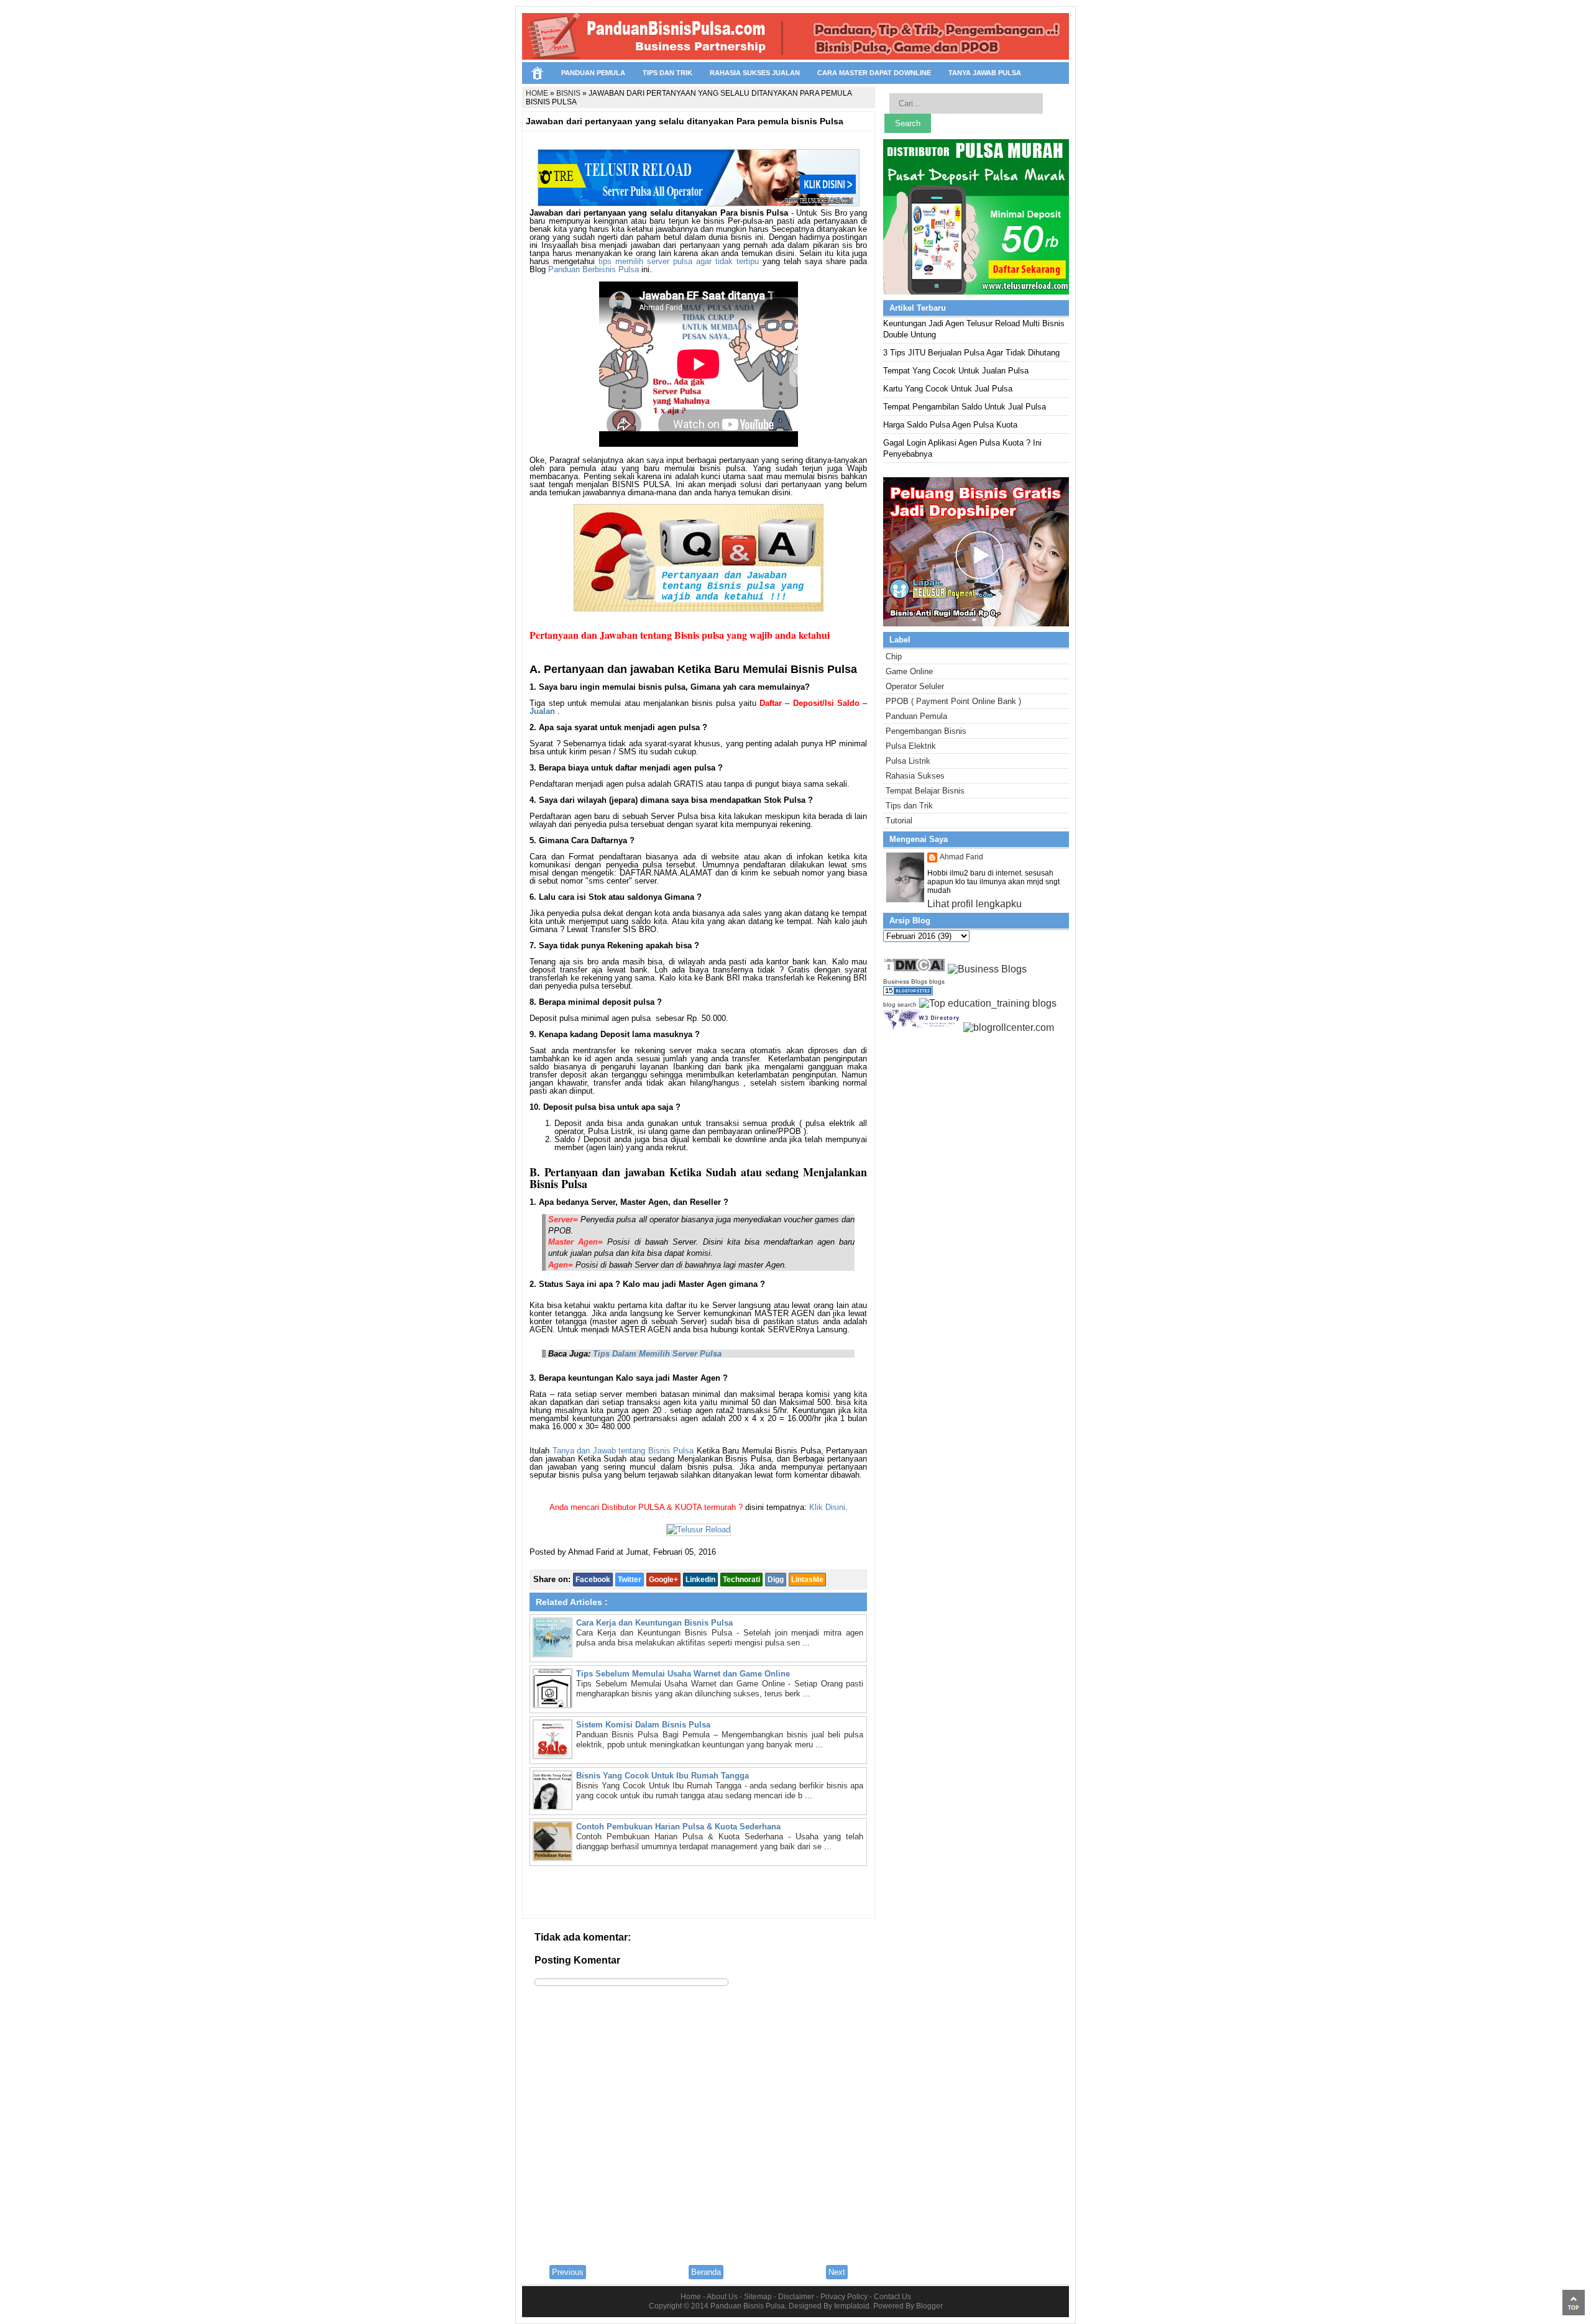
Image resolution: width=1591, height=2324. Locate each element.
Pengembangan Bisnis (926, 731)
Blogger (929, 2306)
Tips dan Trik (667, 73)
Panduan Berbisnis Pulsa (594, 269)
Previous (568, 2272)
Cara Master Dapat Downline (874, 73)
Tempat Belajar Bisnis (925, 791)
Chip (894, 656)
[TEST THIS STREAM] (794, 370)
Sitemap (758, 2297)
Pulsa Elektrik (911, 746)
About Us (722, 2297)
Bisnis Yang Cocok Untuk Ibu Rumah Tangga (663, 1776)
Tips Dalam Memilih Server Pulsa (657, 1354)
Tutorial (899, 821)
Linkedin (700, 1580)
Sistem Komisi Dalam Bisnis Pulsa (643, 1725)
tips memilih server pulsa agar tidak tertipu (679, 261)
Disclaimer (796, 2297)
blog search (900, 1004)
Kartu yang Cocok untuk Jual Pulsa (948, 389)
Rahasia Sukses (915, 776)
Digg (776, 1580)
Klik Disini (827, 1507)
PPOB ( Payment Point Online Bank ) (953, 701)
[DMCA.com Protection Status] (914, 969)
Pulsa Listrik (908, 761)
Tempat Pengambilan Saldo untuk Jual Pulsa (965, 407)
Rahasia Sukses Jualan (755, 73)
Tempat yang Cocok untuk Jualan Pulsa (956, 371)
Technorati (741, 1580)
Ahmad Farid (961, 857)
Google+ (663, 1580)
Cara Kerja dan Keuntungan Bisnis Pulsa (654, 1623)
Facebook (593, 1580)
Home (691, 2297)
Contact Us (892, 2297)
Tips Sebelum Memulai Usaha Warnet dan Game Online (683, 1674)
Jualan (542, 711)
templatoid (852, 2306)
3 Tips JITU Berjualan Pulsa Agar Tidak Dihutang (971, 353)
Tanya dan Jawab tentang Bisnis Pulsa (623, 1451)
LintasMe (807, 1580)
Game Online (909, 671)
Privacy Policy (844, 2297)
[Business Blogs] (987, 969)
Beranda (706, 2272)
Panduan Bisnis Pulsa (748, 2306)
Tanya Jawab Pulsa (985, 73)
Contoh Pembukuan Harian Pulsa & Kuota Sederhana (678, 1827)
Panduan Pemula (593, 73)
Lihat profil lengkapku (974, 904)
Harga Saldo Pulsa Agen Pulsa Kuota (950, 425)
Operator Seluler (915, 686)
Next (837, 2272)
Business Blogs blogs (914, 981)
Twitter (630, 1580)
